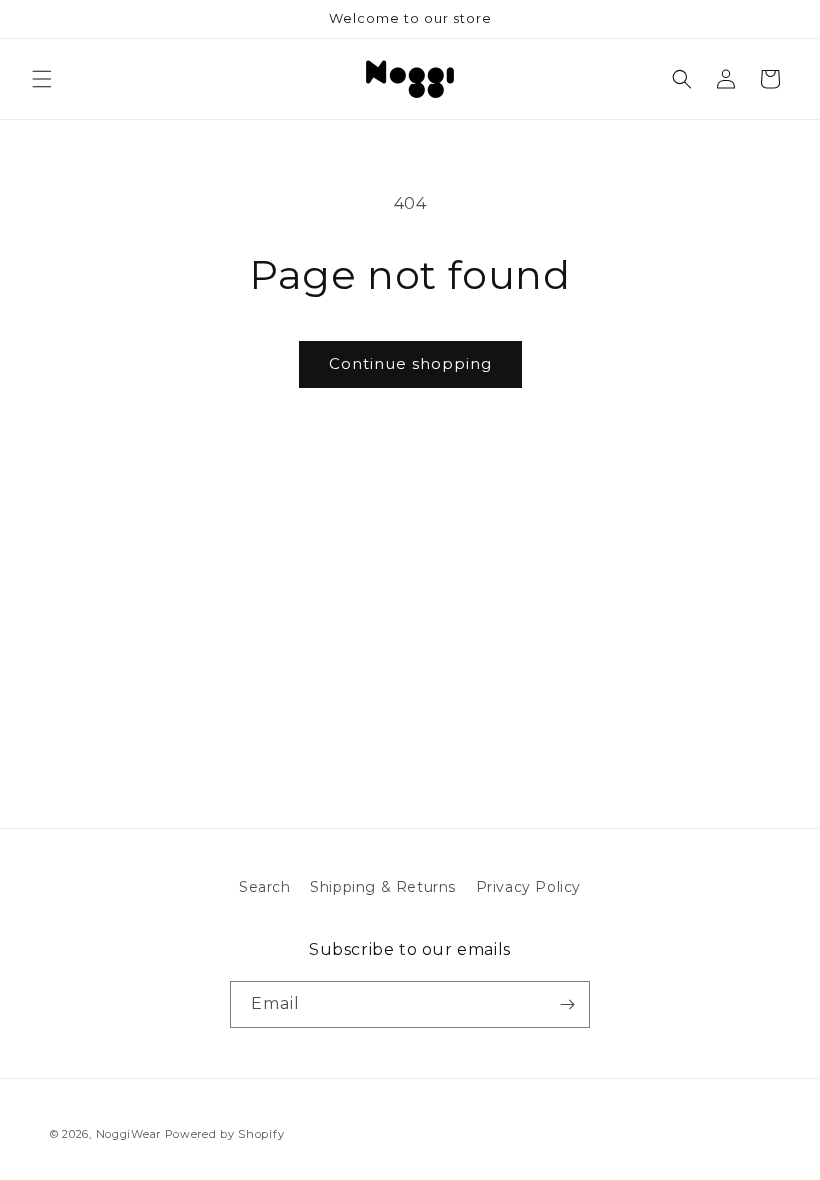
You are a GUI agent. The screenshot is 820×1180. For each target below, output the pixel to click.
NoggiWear (128, 1134)
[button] (42, 79)
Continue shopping (410, 363)
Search (265, 887)
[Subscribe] (567, 1004)
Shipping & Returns (383, 887)
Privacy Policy (528, 887)
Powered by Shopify (225, 1134)
